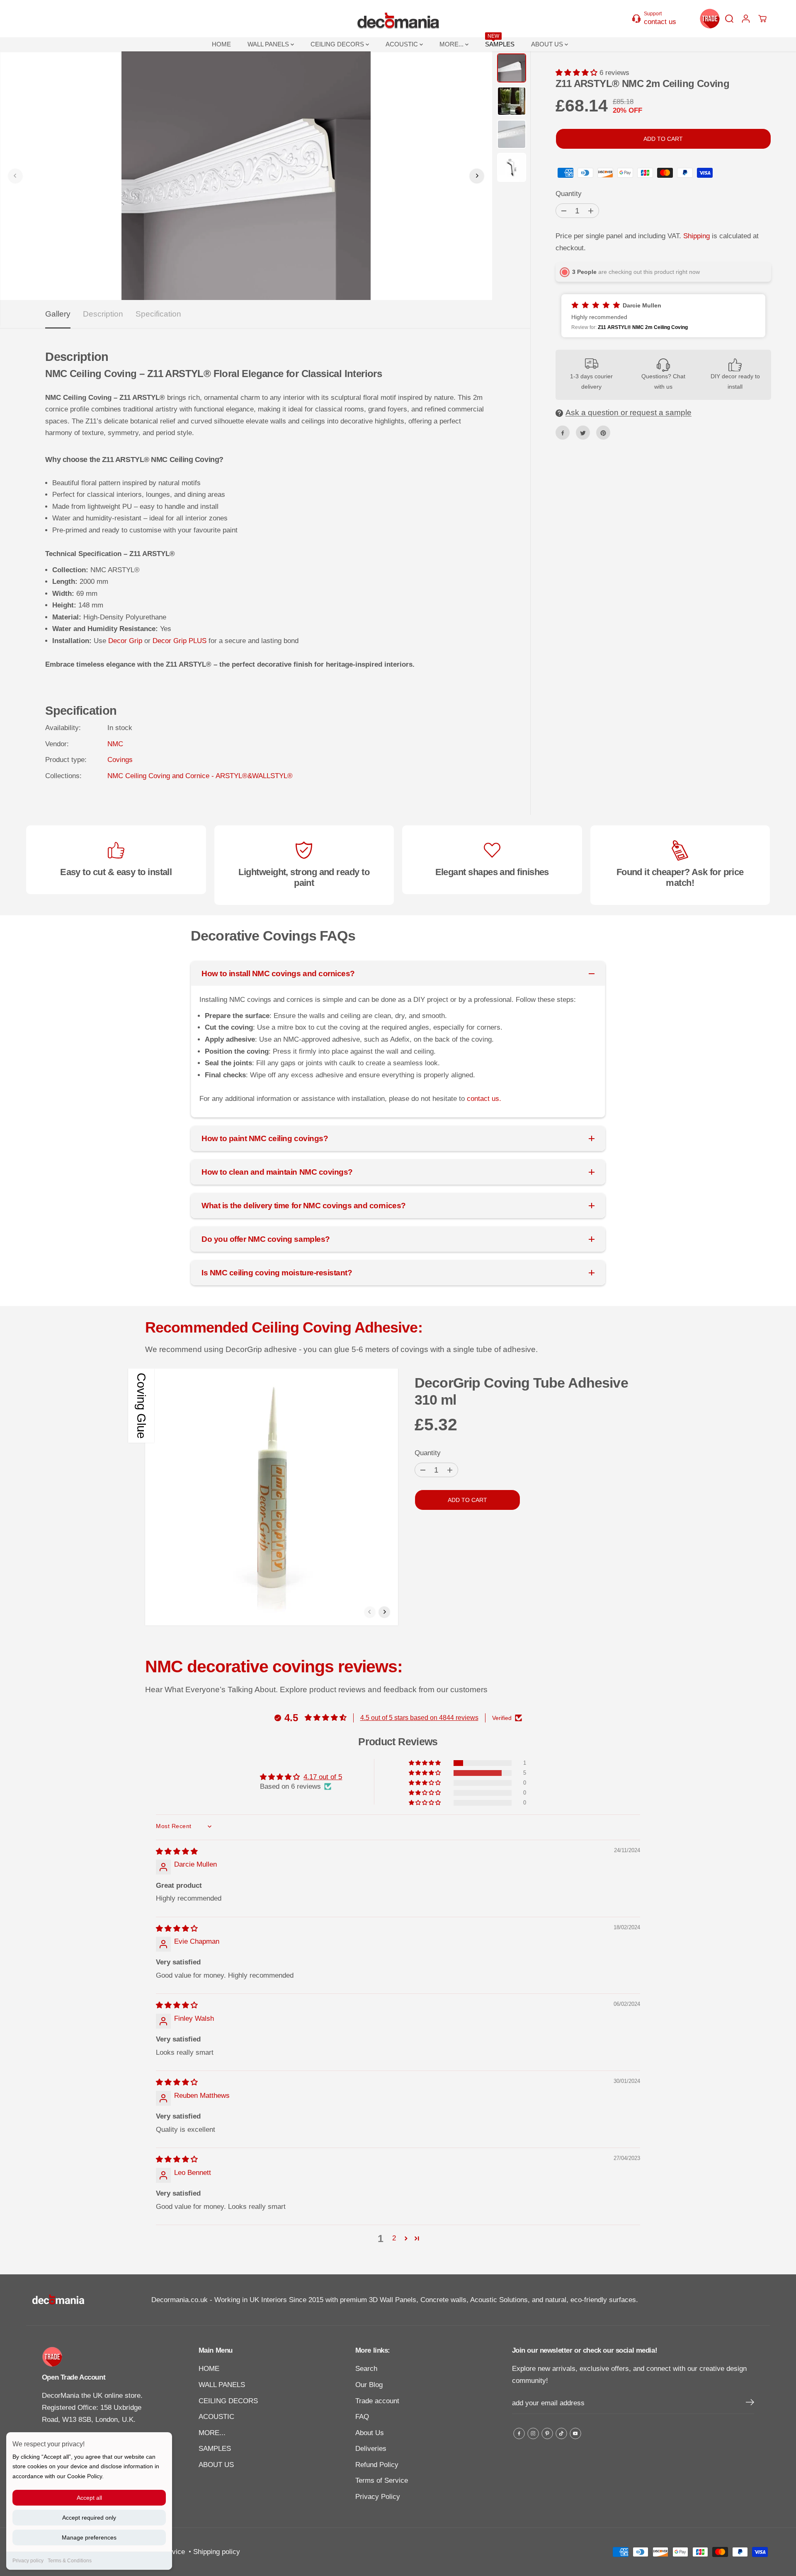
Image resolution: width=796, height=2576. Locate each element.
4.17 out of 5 (323, 1777)
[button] (578, 73)
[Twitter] (583, 433)
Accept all (89, 2498)
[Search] (729, 19)
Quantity (569, 194)
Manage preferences (89, 2537)
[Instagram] (533, 2433)
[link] (100, 2357)
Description (103, 314)
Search (366, 2369)
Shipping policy (217, 2552)
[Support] (658, 18)
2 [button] (394, 2238)
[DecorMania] (398, 19)
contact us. (484, 1099)
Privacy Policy (378, 2497)
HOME (221, 44)
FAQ (362, 2417)
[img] (177, 1852)
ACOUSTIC (403, 44)
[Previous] (15, 176)
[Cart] (762, 19)
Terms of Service (382, 2480)
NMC (115, 744)
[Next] (477, 176)
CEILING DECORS (338, 44)
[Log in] (746, 19)
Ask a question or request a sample (629, 413)
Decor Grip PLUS (180, 641)
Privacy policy (28, 2561)
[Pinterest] (603, 433)
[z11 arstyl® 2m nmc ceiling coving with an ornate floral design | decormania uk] (246, 176)
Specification (158, 314)
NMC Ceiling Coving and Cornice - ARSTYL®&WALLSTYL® (200, 776)
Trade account (377, 2401)
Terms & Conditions (70, 2561)
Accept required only (89, 2518)
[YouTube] (575, 2433)
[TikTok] (561, 2433)
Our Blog (369, 2385)
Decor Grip (125, 641)
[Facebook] (563, 433)
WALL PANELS (269, 44)
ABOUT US (548, 44)
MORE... (452, 44)
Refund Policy (377, 2465)
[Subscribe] (750, 2404)
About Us (370, 2433)
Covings (120, 760)
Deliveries (371, 2449)
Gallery (58, 314)
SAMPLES (500, 42)
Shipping (696, 236)
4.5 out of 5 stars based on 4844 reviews (419, 1718)
